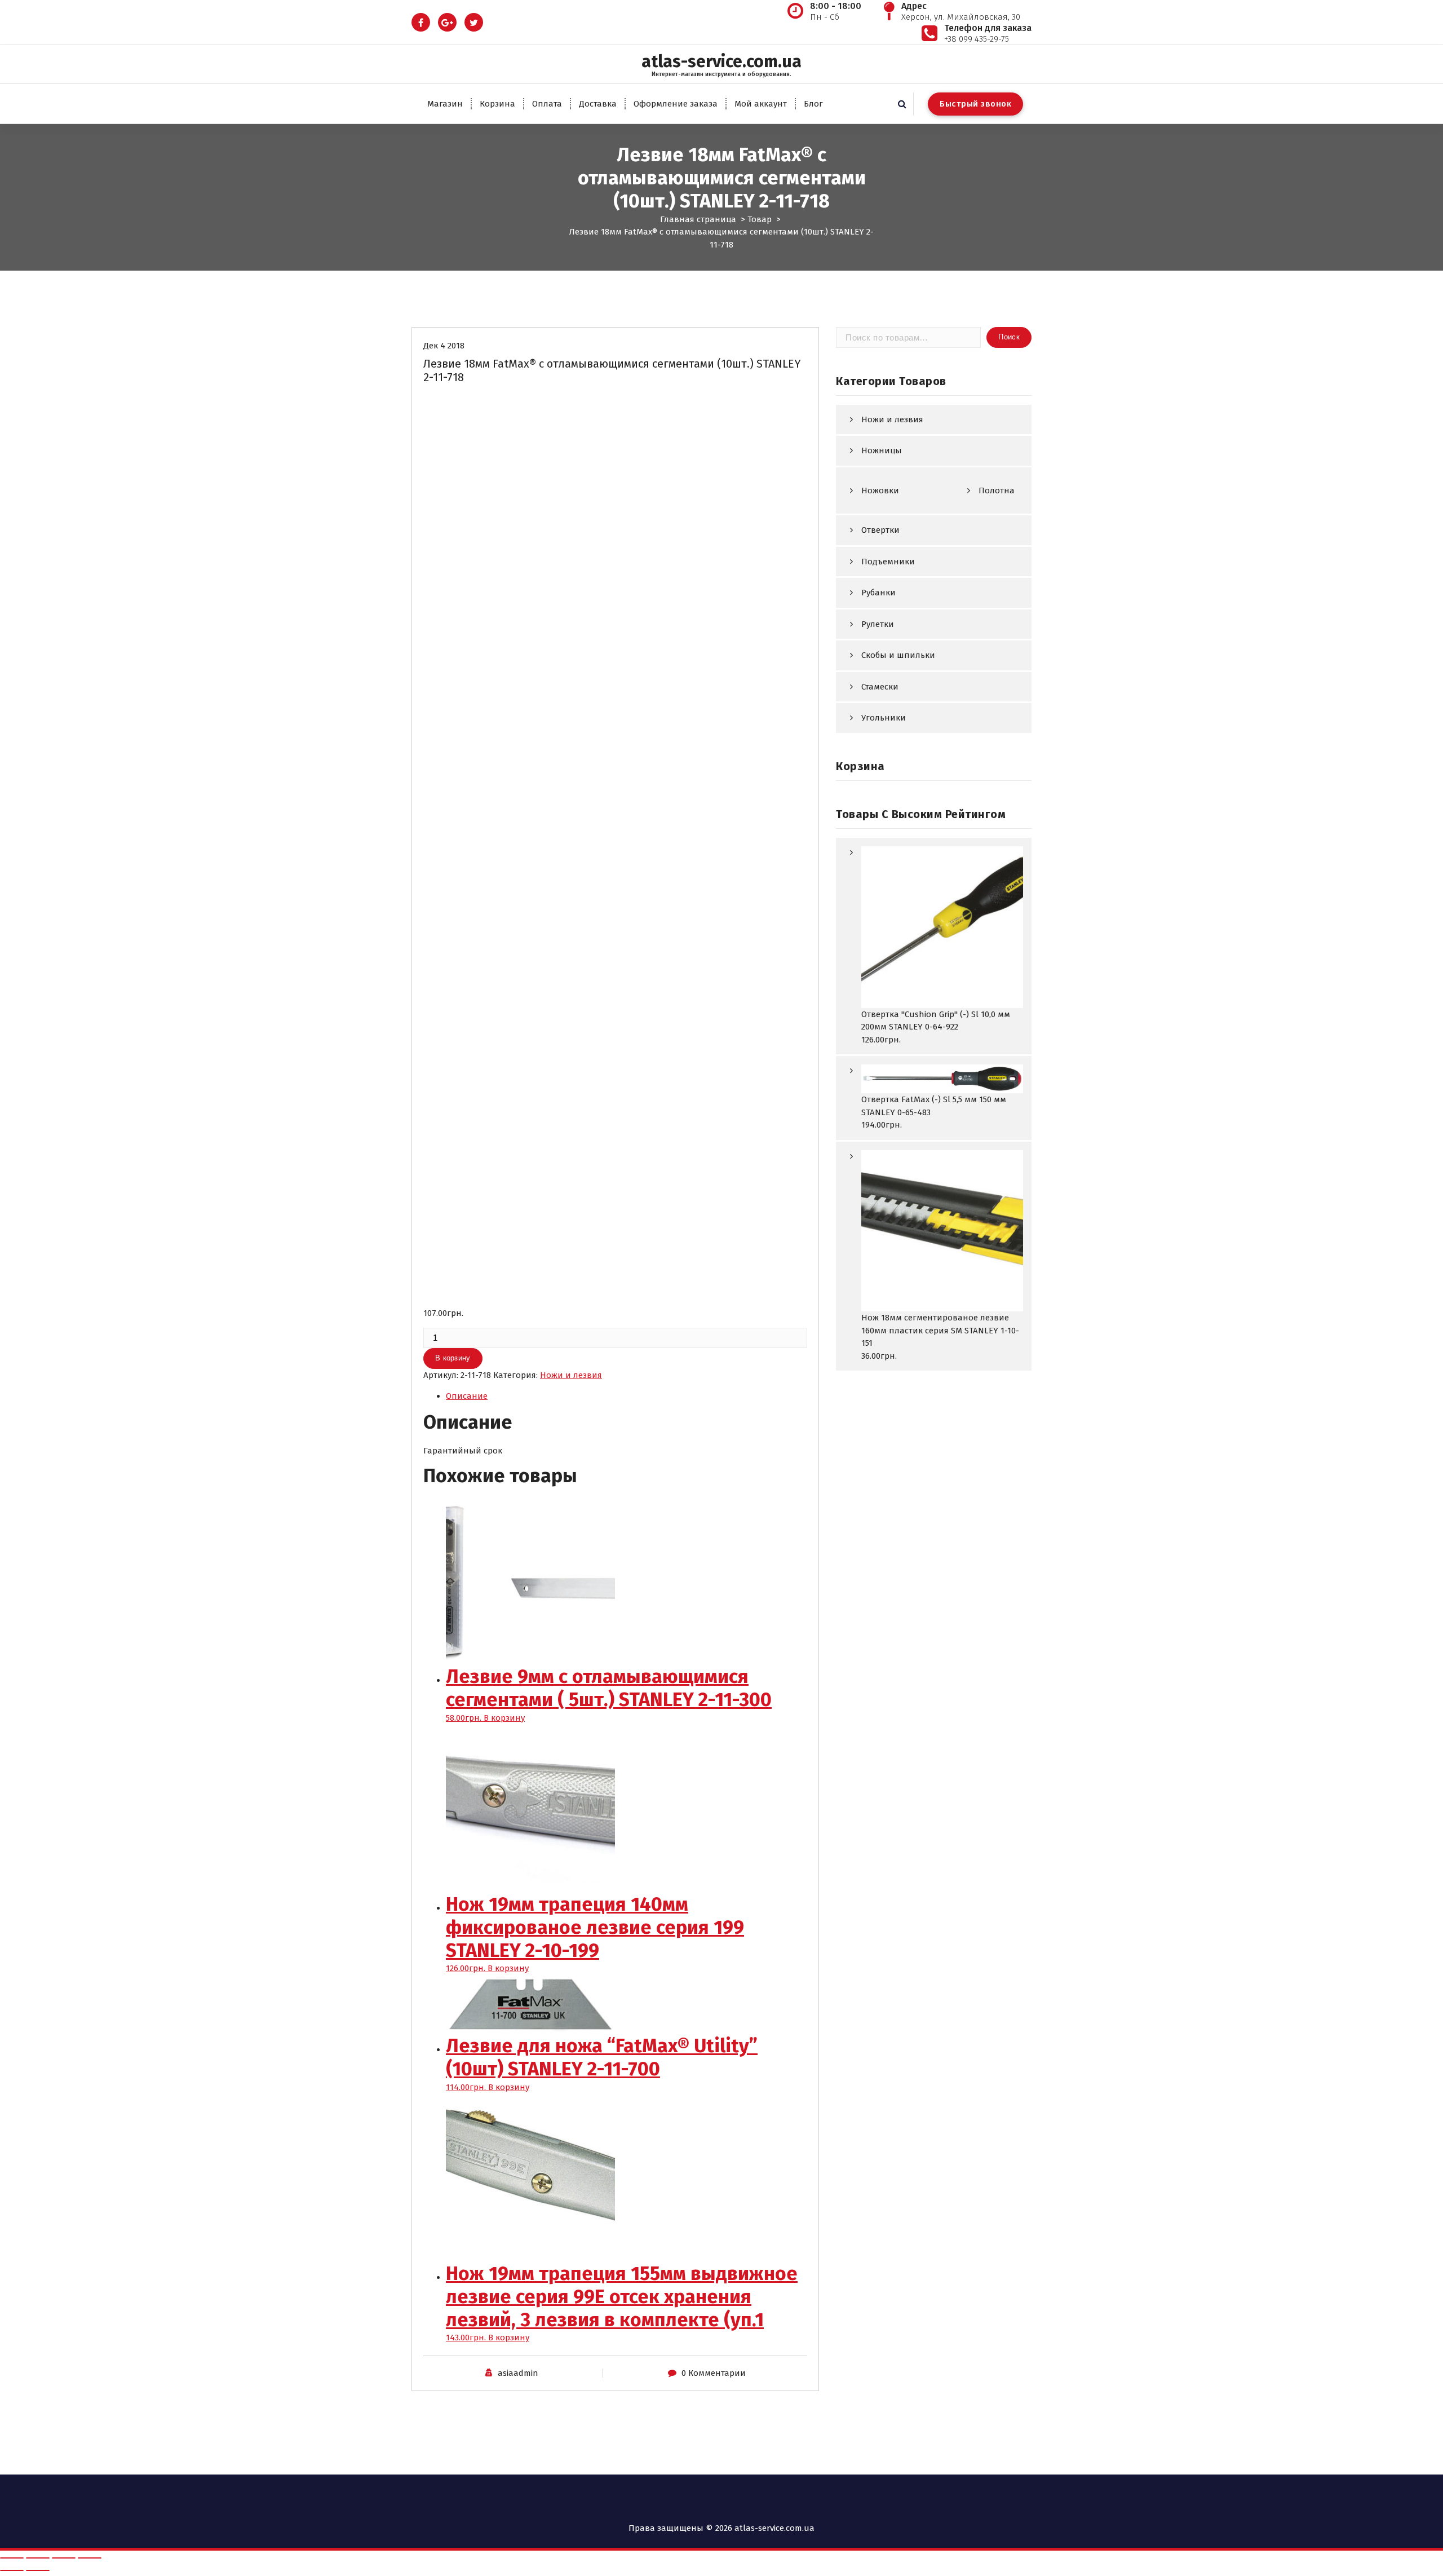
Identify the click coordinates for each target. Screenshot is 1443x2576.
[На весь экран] (64, 2558)
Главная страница (698, 219)
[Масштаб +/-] (90, 2558)
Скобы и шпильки (898, 655)
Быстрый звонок (975, 104)
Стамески (880, 687)
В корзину (453, 1358)
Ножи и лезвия (571, 1375)
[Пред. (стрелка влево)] (12, 2570)
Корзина (497, 104)
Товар (760, 219)
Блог (813, 104)
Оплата (547, 104)
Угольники (884, 718)
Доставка (598, 104)
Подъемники (888, 562)
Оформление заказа (676, 104)
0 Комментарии (714, 2373)
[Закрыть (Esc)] (12, 2558)
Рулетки (878, 624)
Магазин (445, 104)
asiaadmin (518, 2373)
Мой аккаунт (761, 104)
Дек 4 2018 (444, 346)
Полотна (997, 491)
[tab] (627, 1396)
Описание (467, 1396)
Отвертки (880, 530)
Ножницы (882, 450)
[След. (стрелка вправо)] (38, 2570)
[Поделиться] (38, 2558)
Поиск (1009, 337)
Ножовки (880, 491)
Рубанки (878, 593)
